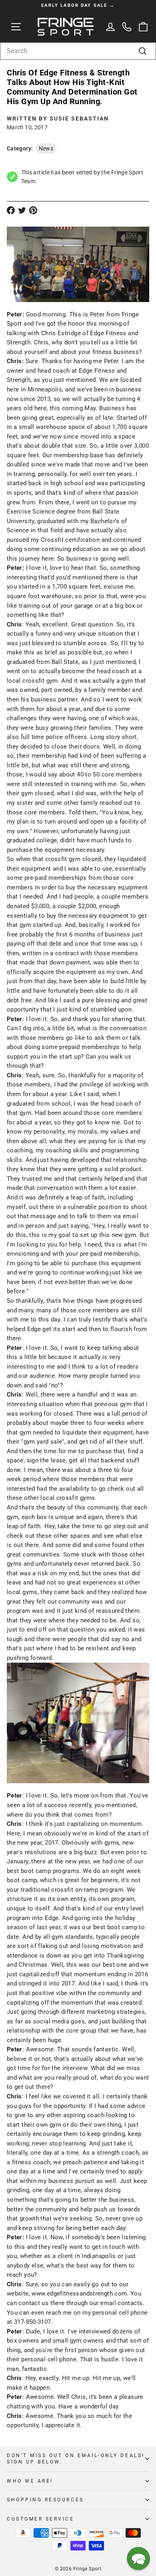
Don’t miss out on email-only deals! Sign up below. (76, 2459)
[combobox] (78, 51)
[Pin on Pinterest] (33, 210)
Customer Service (41, 2519)
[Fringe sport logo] (66, 27)
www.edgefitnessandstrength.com (79, 2294)
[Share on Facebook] (11, 210)
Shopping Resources (45, 2500)
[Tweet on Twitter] (22, 210)
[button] (138, 2558)
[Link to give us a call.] (127, 27)
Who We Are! (30, 2481)
